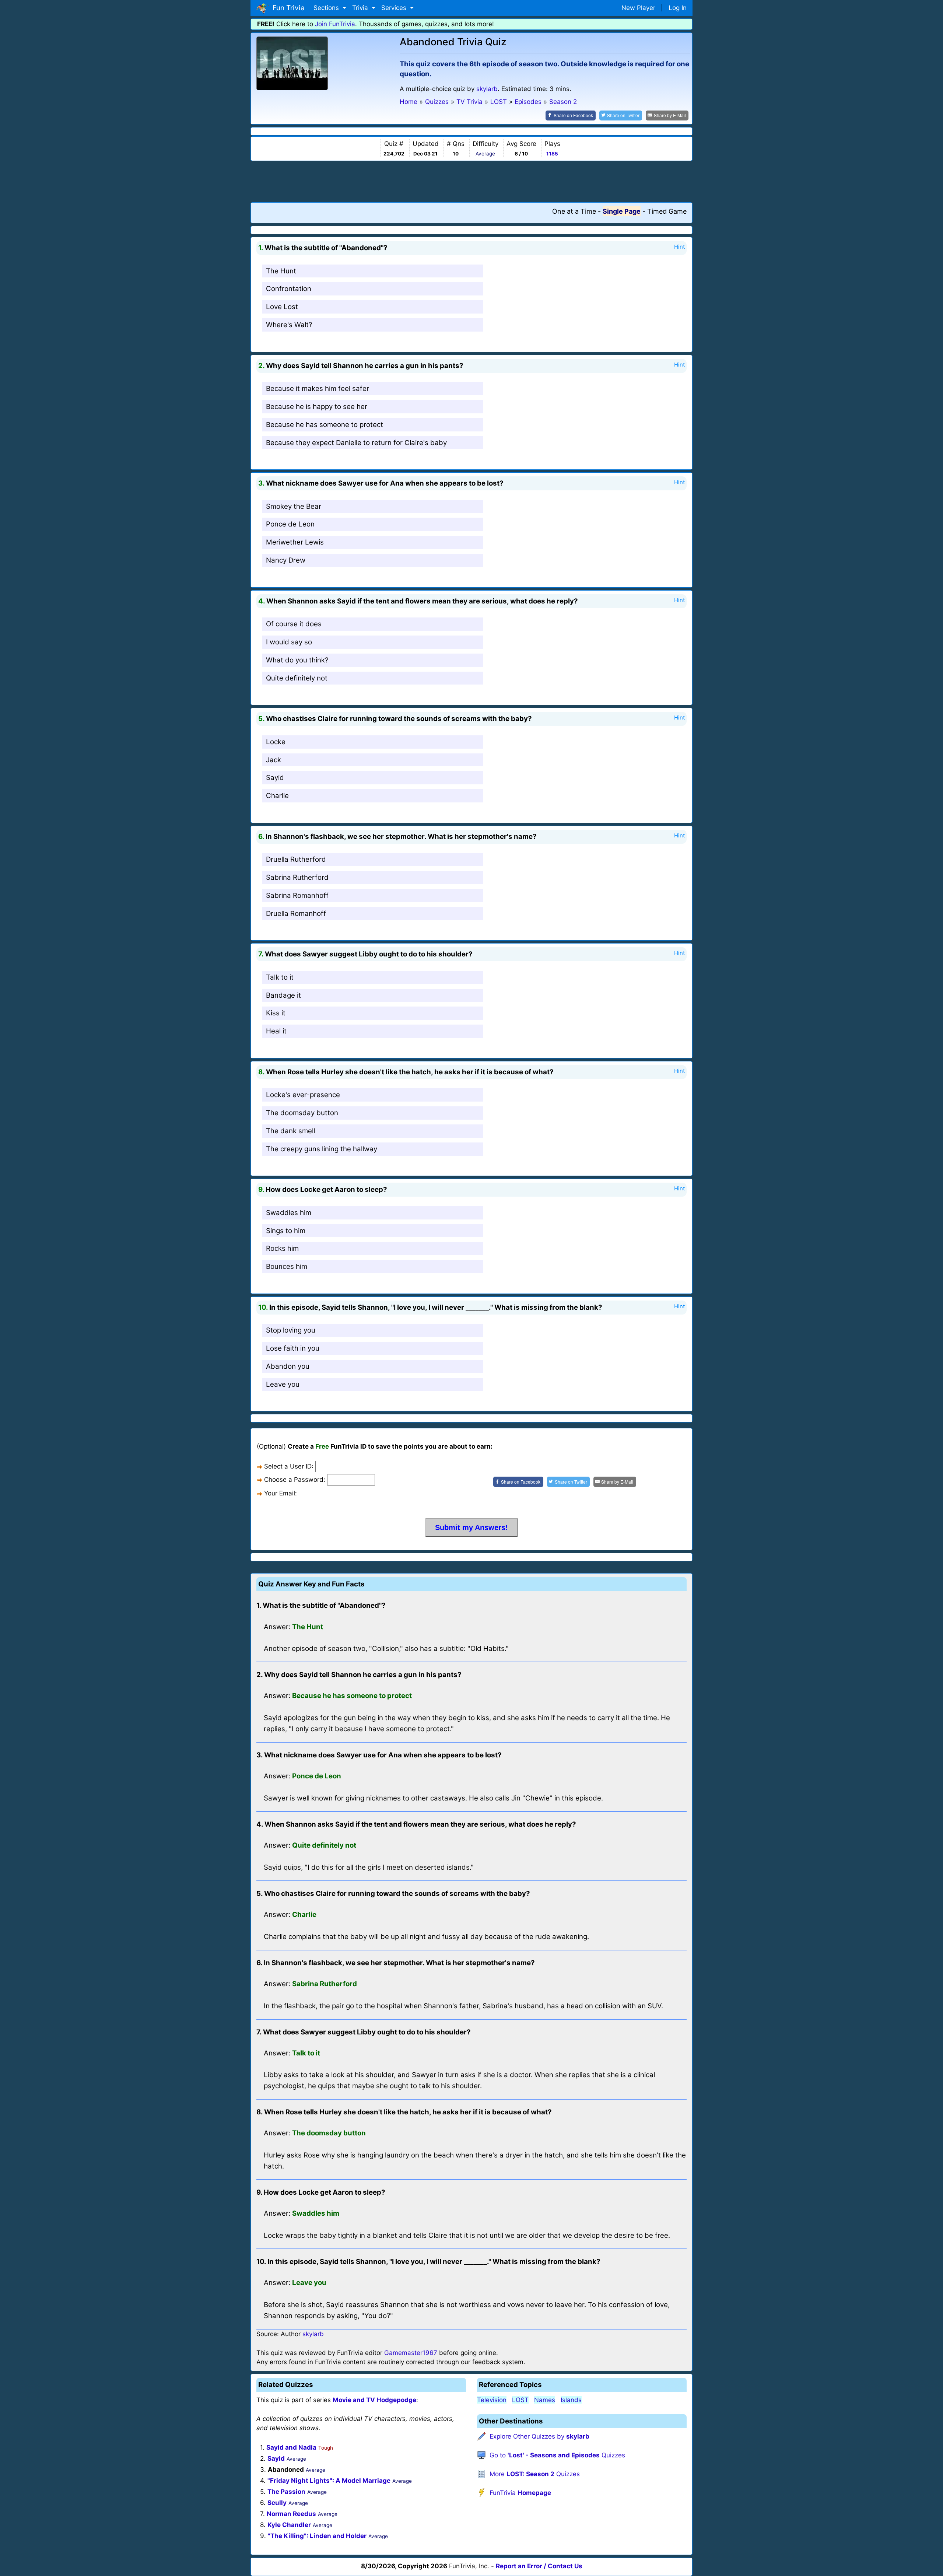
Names (545, 2400)
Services (395, 8)
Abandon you (288, 1366)
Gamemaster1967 (411, 2353)
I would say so (289, 642)
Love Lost (282, 307)
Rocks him (282, 1248)
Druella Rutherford (296, 859)
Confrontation (289, 289)
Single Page (622, 211)
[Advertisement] (471, 181)
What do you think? (297, 660)
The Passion (286, 2492)
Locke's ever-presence (303, 1095)
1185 (552, 154)
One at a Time (574, 211)
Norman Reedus (291, 2514)
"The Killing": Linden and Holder (317, 2536)
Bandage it (283, 995)
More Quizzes (535, 2474)
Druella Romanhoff (296, 913)
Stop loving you (291, 1330)
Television (492, 2400)
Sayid (275, 778)
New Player (638, 8)
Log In (678, 8)
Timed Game (667, 211)
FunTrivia (520, 2493)
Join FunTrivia (335, 24)
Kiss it (276, 1013)
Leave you (283, 1384)
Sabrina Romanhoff (297, 895)
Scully (277, 2503)
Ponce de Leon (290, 524)
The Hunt (281, 271)
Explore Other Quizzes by (539, 2436)
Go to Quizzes (557, 2455)
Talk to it (280, 977)
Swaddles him (289, 1213)
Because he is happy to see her (317, 407)
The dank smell (290, 1131)
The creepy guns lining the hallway (322, 1149)
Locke (276, 742)
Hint (679, 247)
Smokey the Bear (294, 506)
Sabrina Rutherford (297, 877)
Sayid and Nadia (291, 2447)
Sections (327, 8)
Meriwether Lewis (295, 542)
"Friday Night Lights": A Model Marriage (329, 2481)
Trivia (361, 8)
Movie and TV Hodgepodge (374, 2400)
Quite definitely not (297, 678)
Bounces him (287, 1266)
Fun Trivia (287, 8)
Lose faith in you (293, 1348)
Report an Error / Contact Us (539, 2566)
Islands (571, 2400)
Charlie (277, 796)
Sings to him (286, 1231)
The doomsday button (302, 1113)
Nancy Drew (286, 560)
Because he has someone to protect (325, 425)
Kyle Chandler (289, 2525)
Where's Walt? (289, 325)
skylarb (487, 89)
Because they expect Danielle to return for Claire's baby (356, 443)
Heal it (276, 1031)
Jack (274, 760)
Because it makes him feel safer (318, 388)
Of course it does (294, 624)
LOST (520, 2400)
